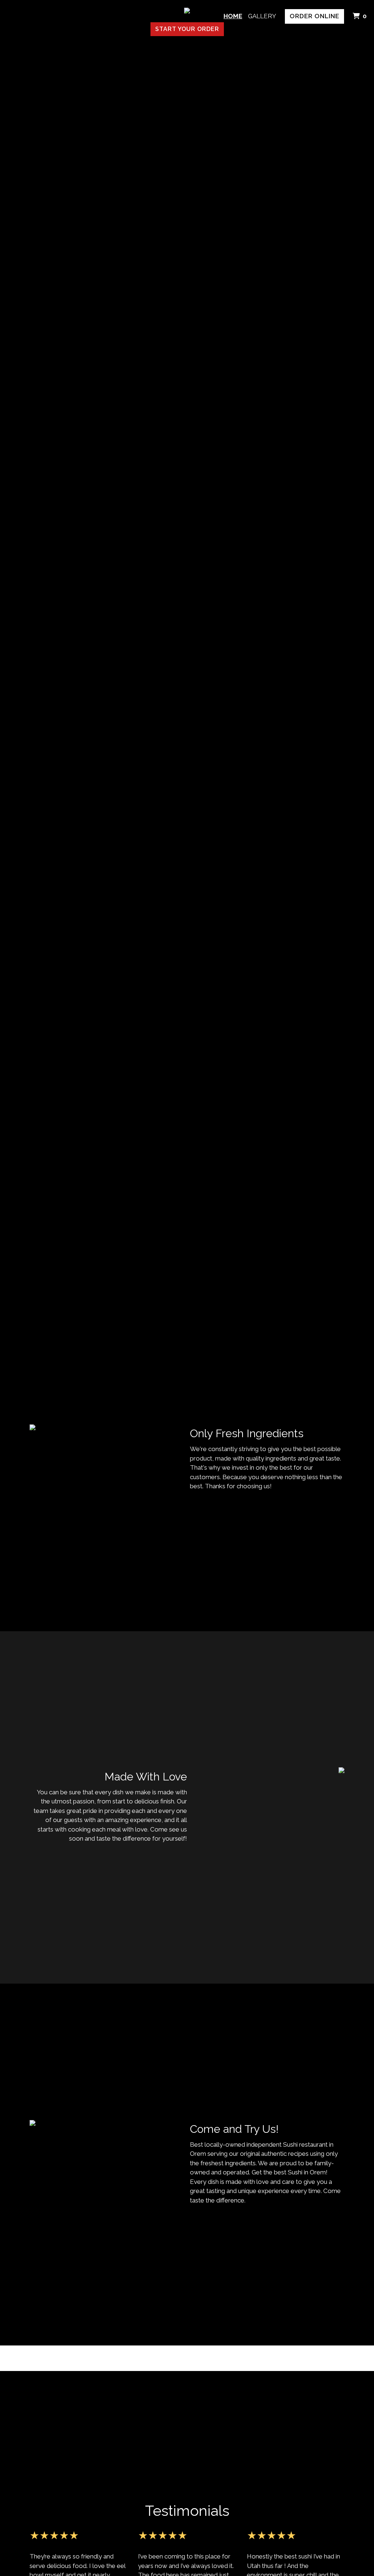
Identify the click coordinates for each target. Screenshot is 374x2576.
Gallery (262, 16)
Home (233, 16)
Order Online (314, 16)
